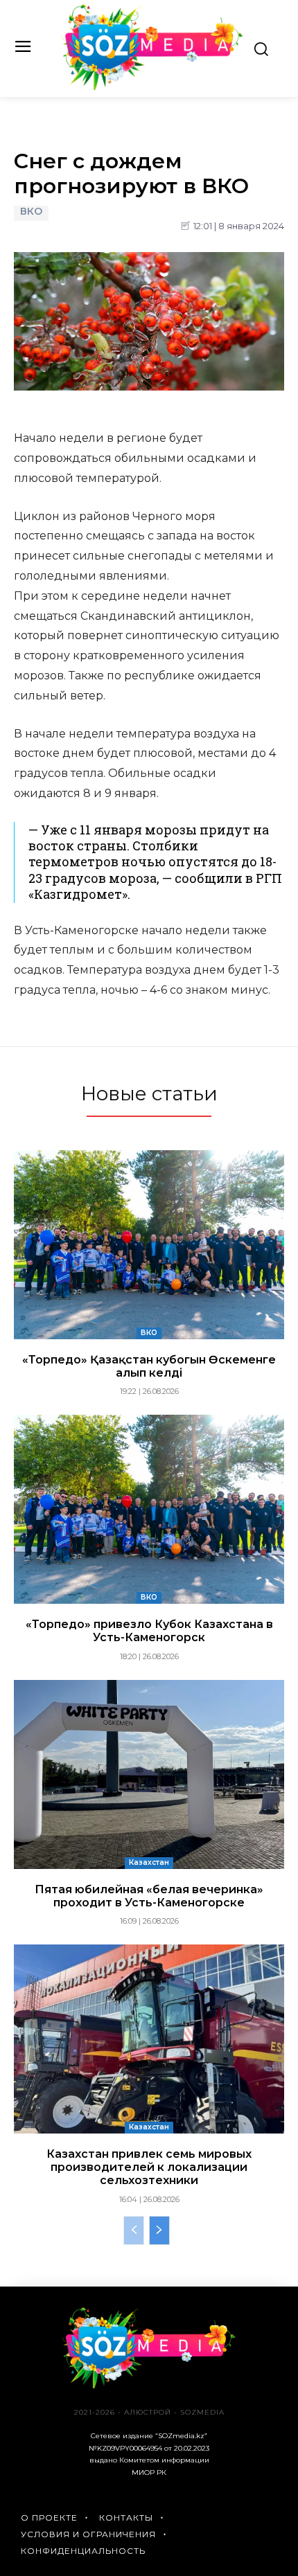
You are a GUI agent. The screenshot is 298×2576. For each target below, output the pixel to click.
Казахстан (149, 1862)
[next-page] (159, 2230)
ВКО (31, 212)
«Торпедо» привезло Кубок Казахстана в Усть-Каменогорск (149, 1631)
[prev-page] (134, 2230)
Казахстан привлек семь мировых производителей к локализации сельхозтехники (149, 2167)
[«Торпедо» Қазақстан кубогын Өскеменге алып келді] (149, 1245)
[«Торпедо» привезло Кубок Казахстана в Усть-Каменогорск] (149, 1509)
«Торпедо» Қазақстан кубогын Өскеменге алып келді (149, 1366)
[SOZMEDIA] (153, 47)
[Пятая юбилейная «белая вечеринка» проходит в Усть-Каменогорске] (149, 1774)
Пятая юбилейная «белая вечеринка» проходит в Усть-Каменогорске (149, 1896)
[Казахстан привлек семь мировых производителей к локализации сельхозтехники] (149, 2039)
